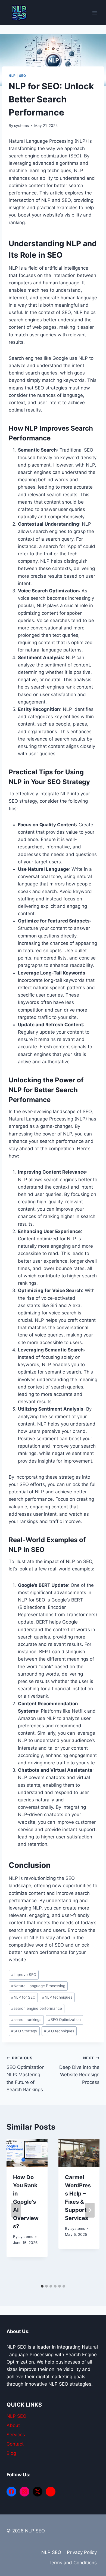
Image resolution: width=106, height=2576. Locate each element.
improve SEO (24, 1975)
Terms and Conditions (73, 2563)
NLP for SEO (23, 1997)
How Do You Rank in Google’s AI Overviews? (26, 2202)
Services (16, 2435)
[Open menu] (94, 13)
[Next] (90, 2210)
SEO (23, 76)
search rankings (26, 2020)
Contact (15, 2444)
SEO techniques (59, 2031)
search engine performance (37, 2008)
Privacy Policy (82, 2552)
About (13, 2425)
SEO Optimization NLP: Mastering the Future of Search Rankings (26, 2074)
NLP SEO (16, 2416)
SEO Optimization (64, 2020)
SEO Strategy (24, 2031)
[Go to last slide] (16, 2210)
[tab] (42, 2286)
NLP (12, 76)
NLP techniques (57, 1997)
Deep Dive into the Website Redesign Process (79, 2070)
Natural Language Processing (38, 1986)
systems (21, 126)
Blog (11, 2453)
